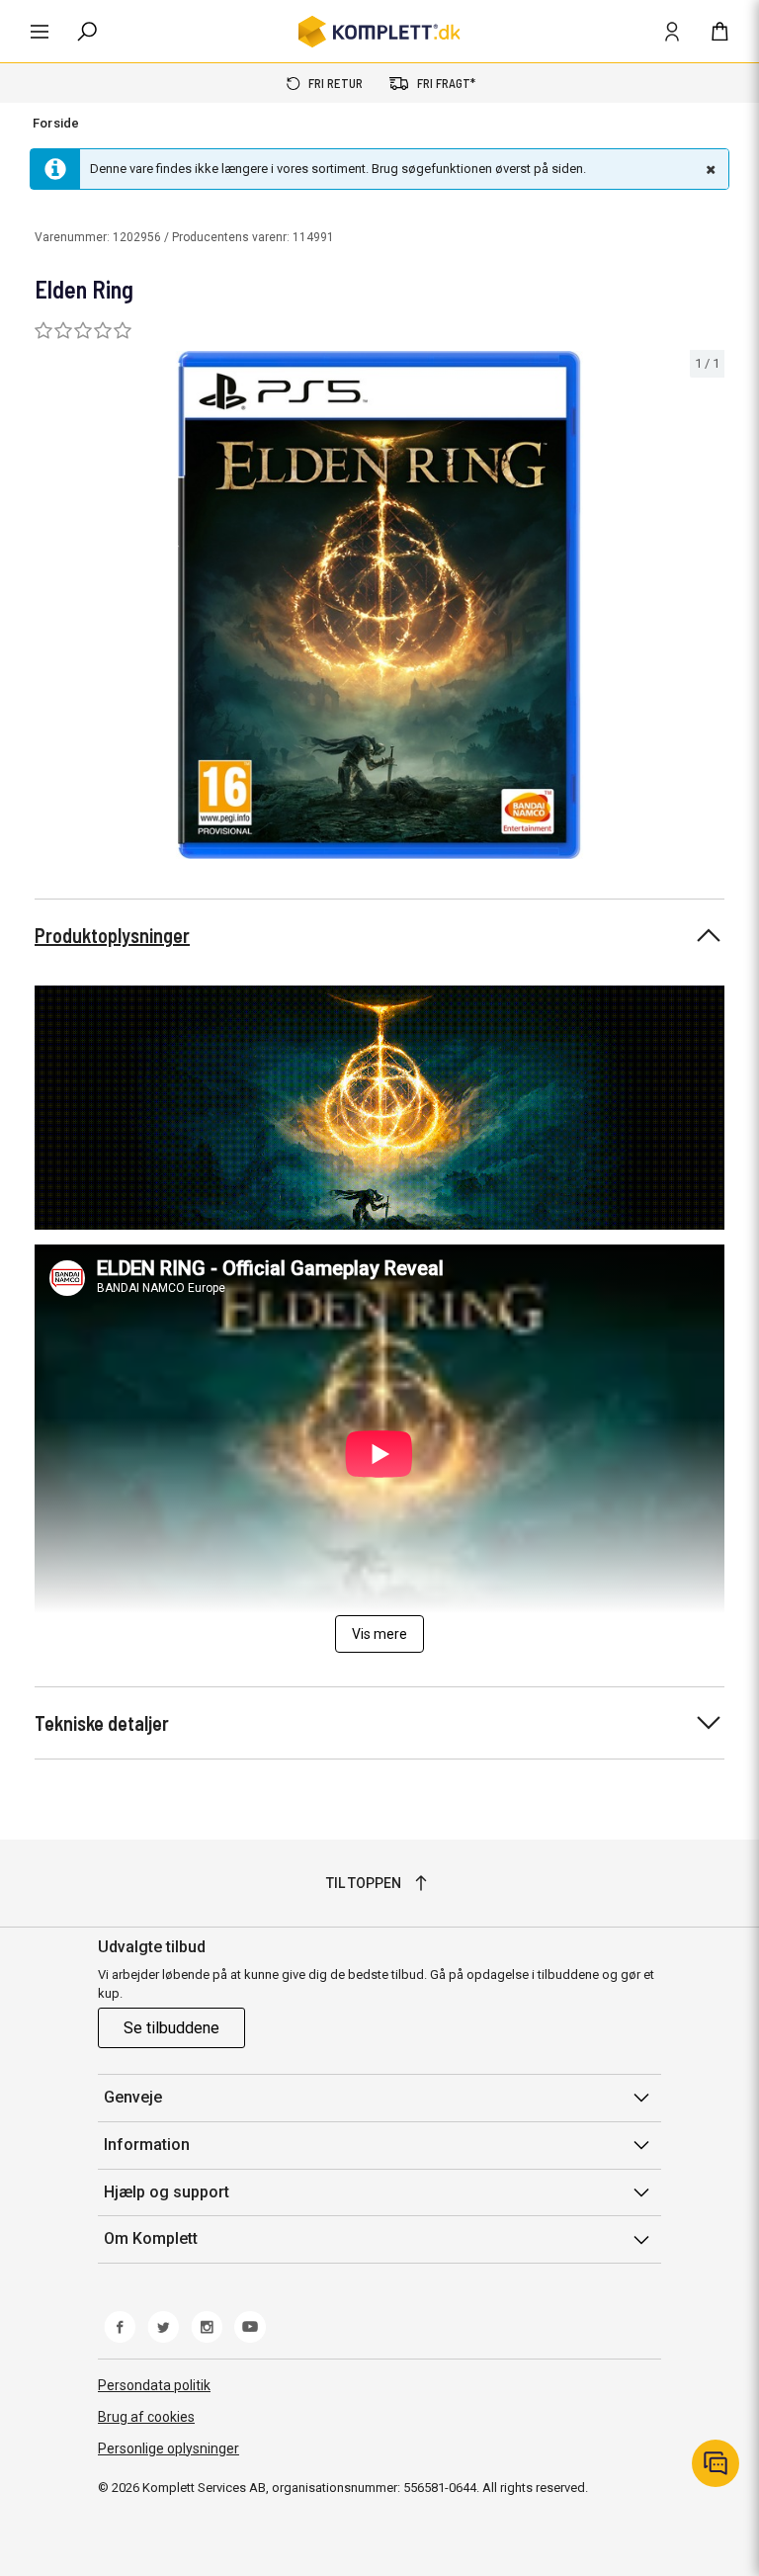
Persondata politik (154, 2385)
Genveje (133, 2097)
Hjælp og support (167, 2192)
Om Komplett (151, 2238)
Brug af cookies (146, 2417)
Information (147, 2145)
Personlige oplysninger (169, 2448)
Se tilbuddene (171, 2028)
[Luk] (709, 169)
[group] (379, 605)
